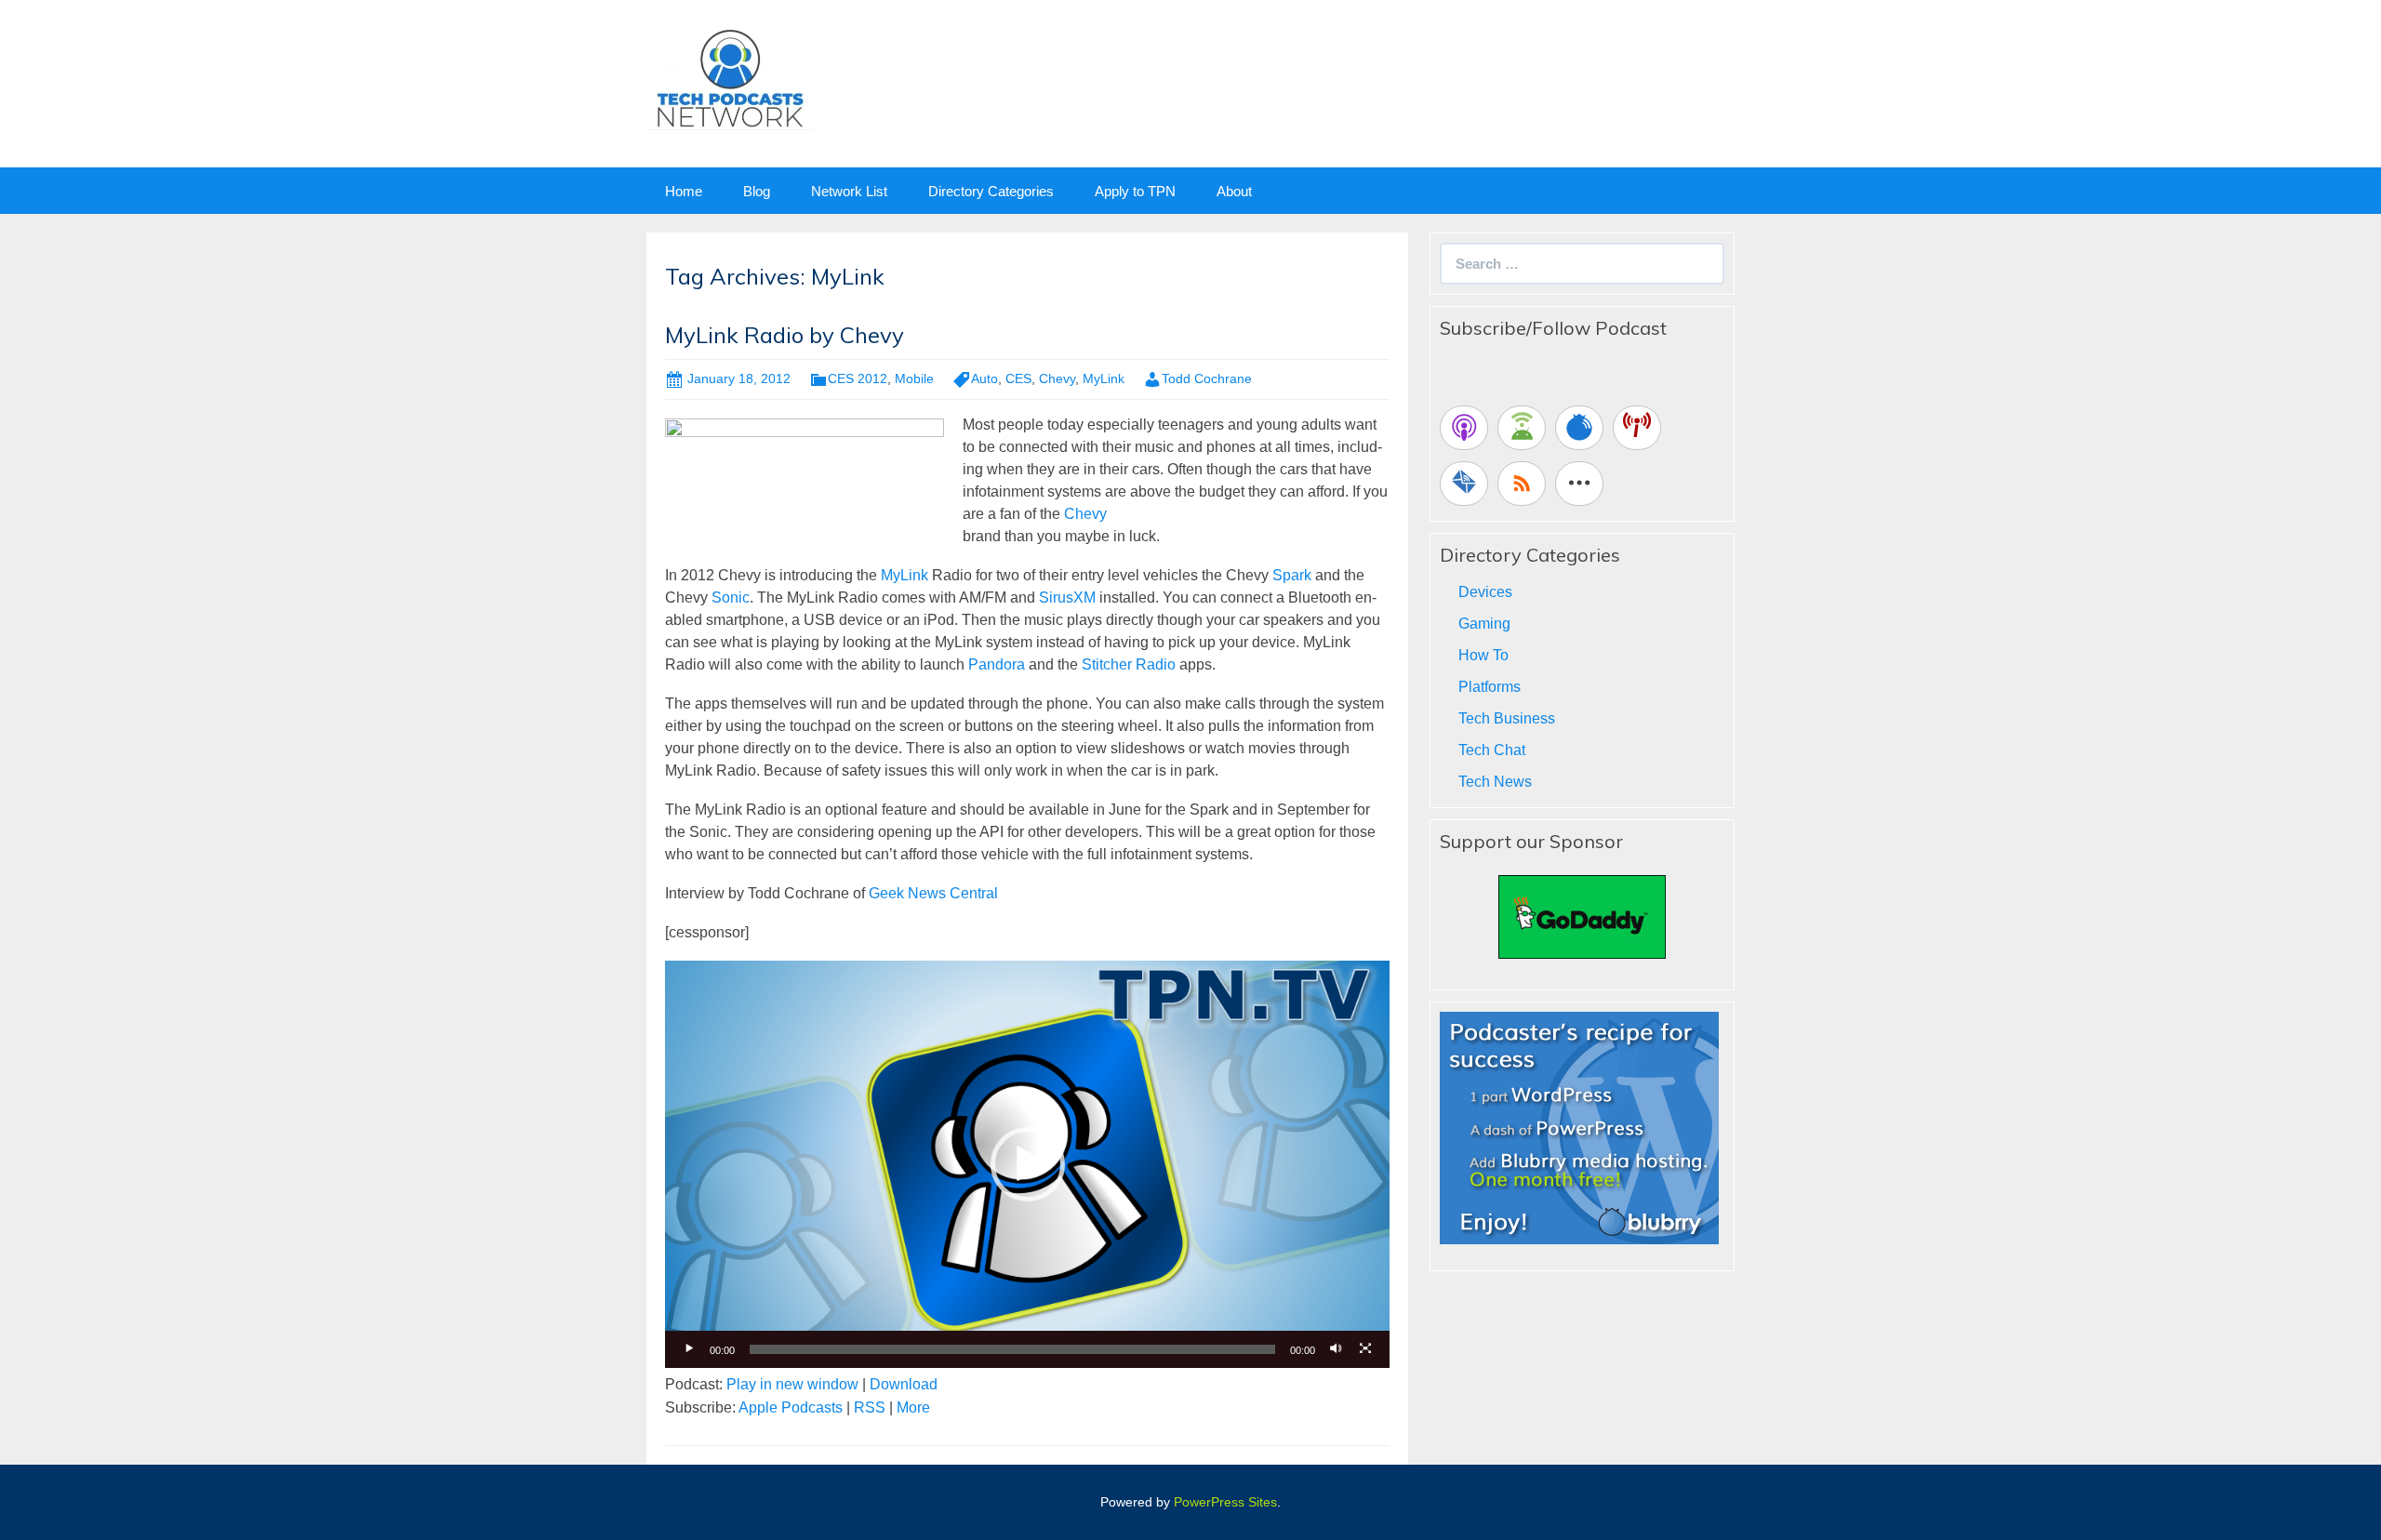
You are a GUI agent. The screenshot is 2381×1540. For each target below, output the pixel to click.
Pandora (997, 664)
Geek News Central (933, 893)
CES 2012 (858, 378)
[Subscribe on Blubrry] (1579, 428)
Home (684, 191)
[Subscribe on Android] (1522, 428)
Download (904, 1384)
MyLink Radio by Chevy (785, 335)
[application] (1027, 1164)
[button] (1028, 1164)
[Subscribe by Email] (1464, 484)
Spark (1292, 575)
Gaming (1484, 624)
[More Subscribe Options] (1579, 484)
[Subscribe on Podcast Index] (1637, 428)
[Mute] (1336, 1349)
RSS (870, 1407)
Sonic (731, 597)
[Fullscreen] (1365, 1349)
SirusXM (1067, 597)
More (913, 1407)
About (1234, 191)
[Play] (689, 1349)
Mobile (914, 378)
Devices (1485, 592)
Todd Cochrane (1207, 378)
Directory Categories (991, 191)
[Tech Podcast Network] (730, 78)
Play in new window (792, 1384)
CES (1018, 378)
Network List (849, 191)
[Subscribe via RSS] (1522, 484)
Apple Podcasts (791, 1407)
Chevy (1057, 378)
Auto (984, 378)
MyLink (1104, 378)
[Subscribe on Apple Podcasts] (1464, 428)
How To (1483, 655)
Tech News (1495, 782)
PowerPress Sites (1225, 1502)
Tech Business (1507, 718)
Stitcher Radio (1127, 664)
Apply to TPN (1135, 191)
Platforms (1490, 687)
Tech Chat (1492, 750)
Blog (757, 191)
